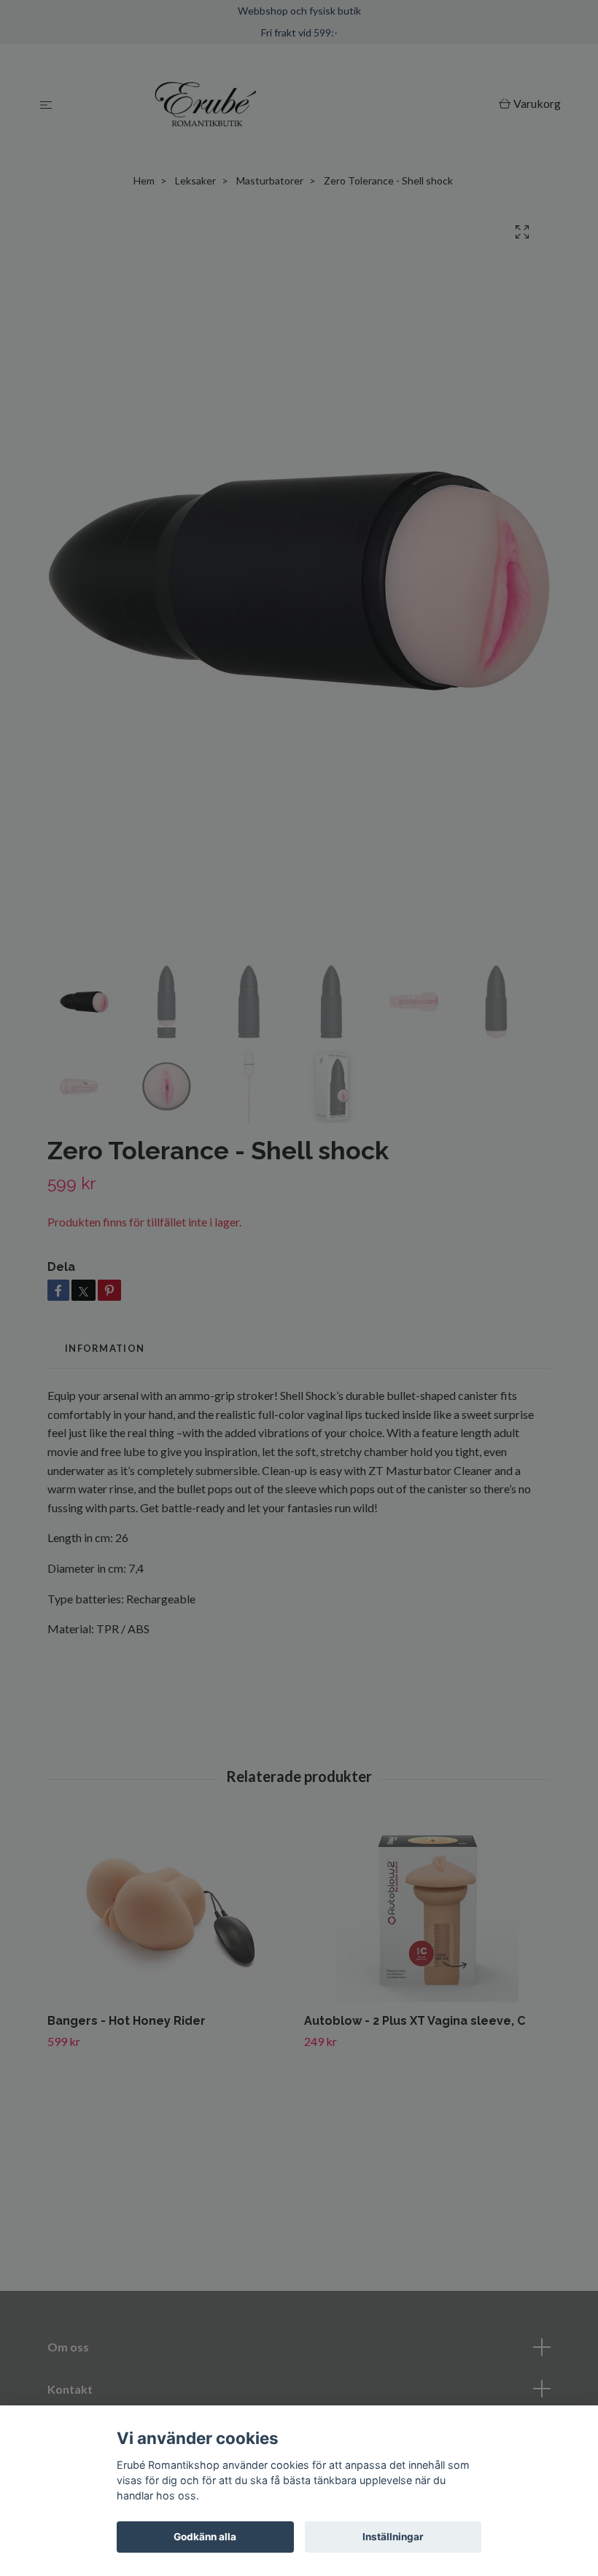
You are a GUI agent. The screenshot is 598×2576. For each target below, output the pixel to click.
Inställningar (393, 2537)
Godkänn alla (205, 2537)
